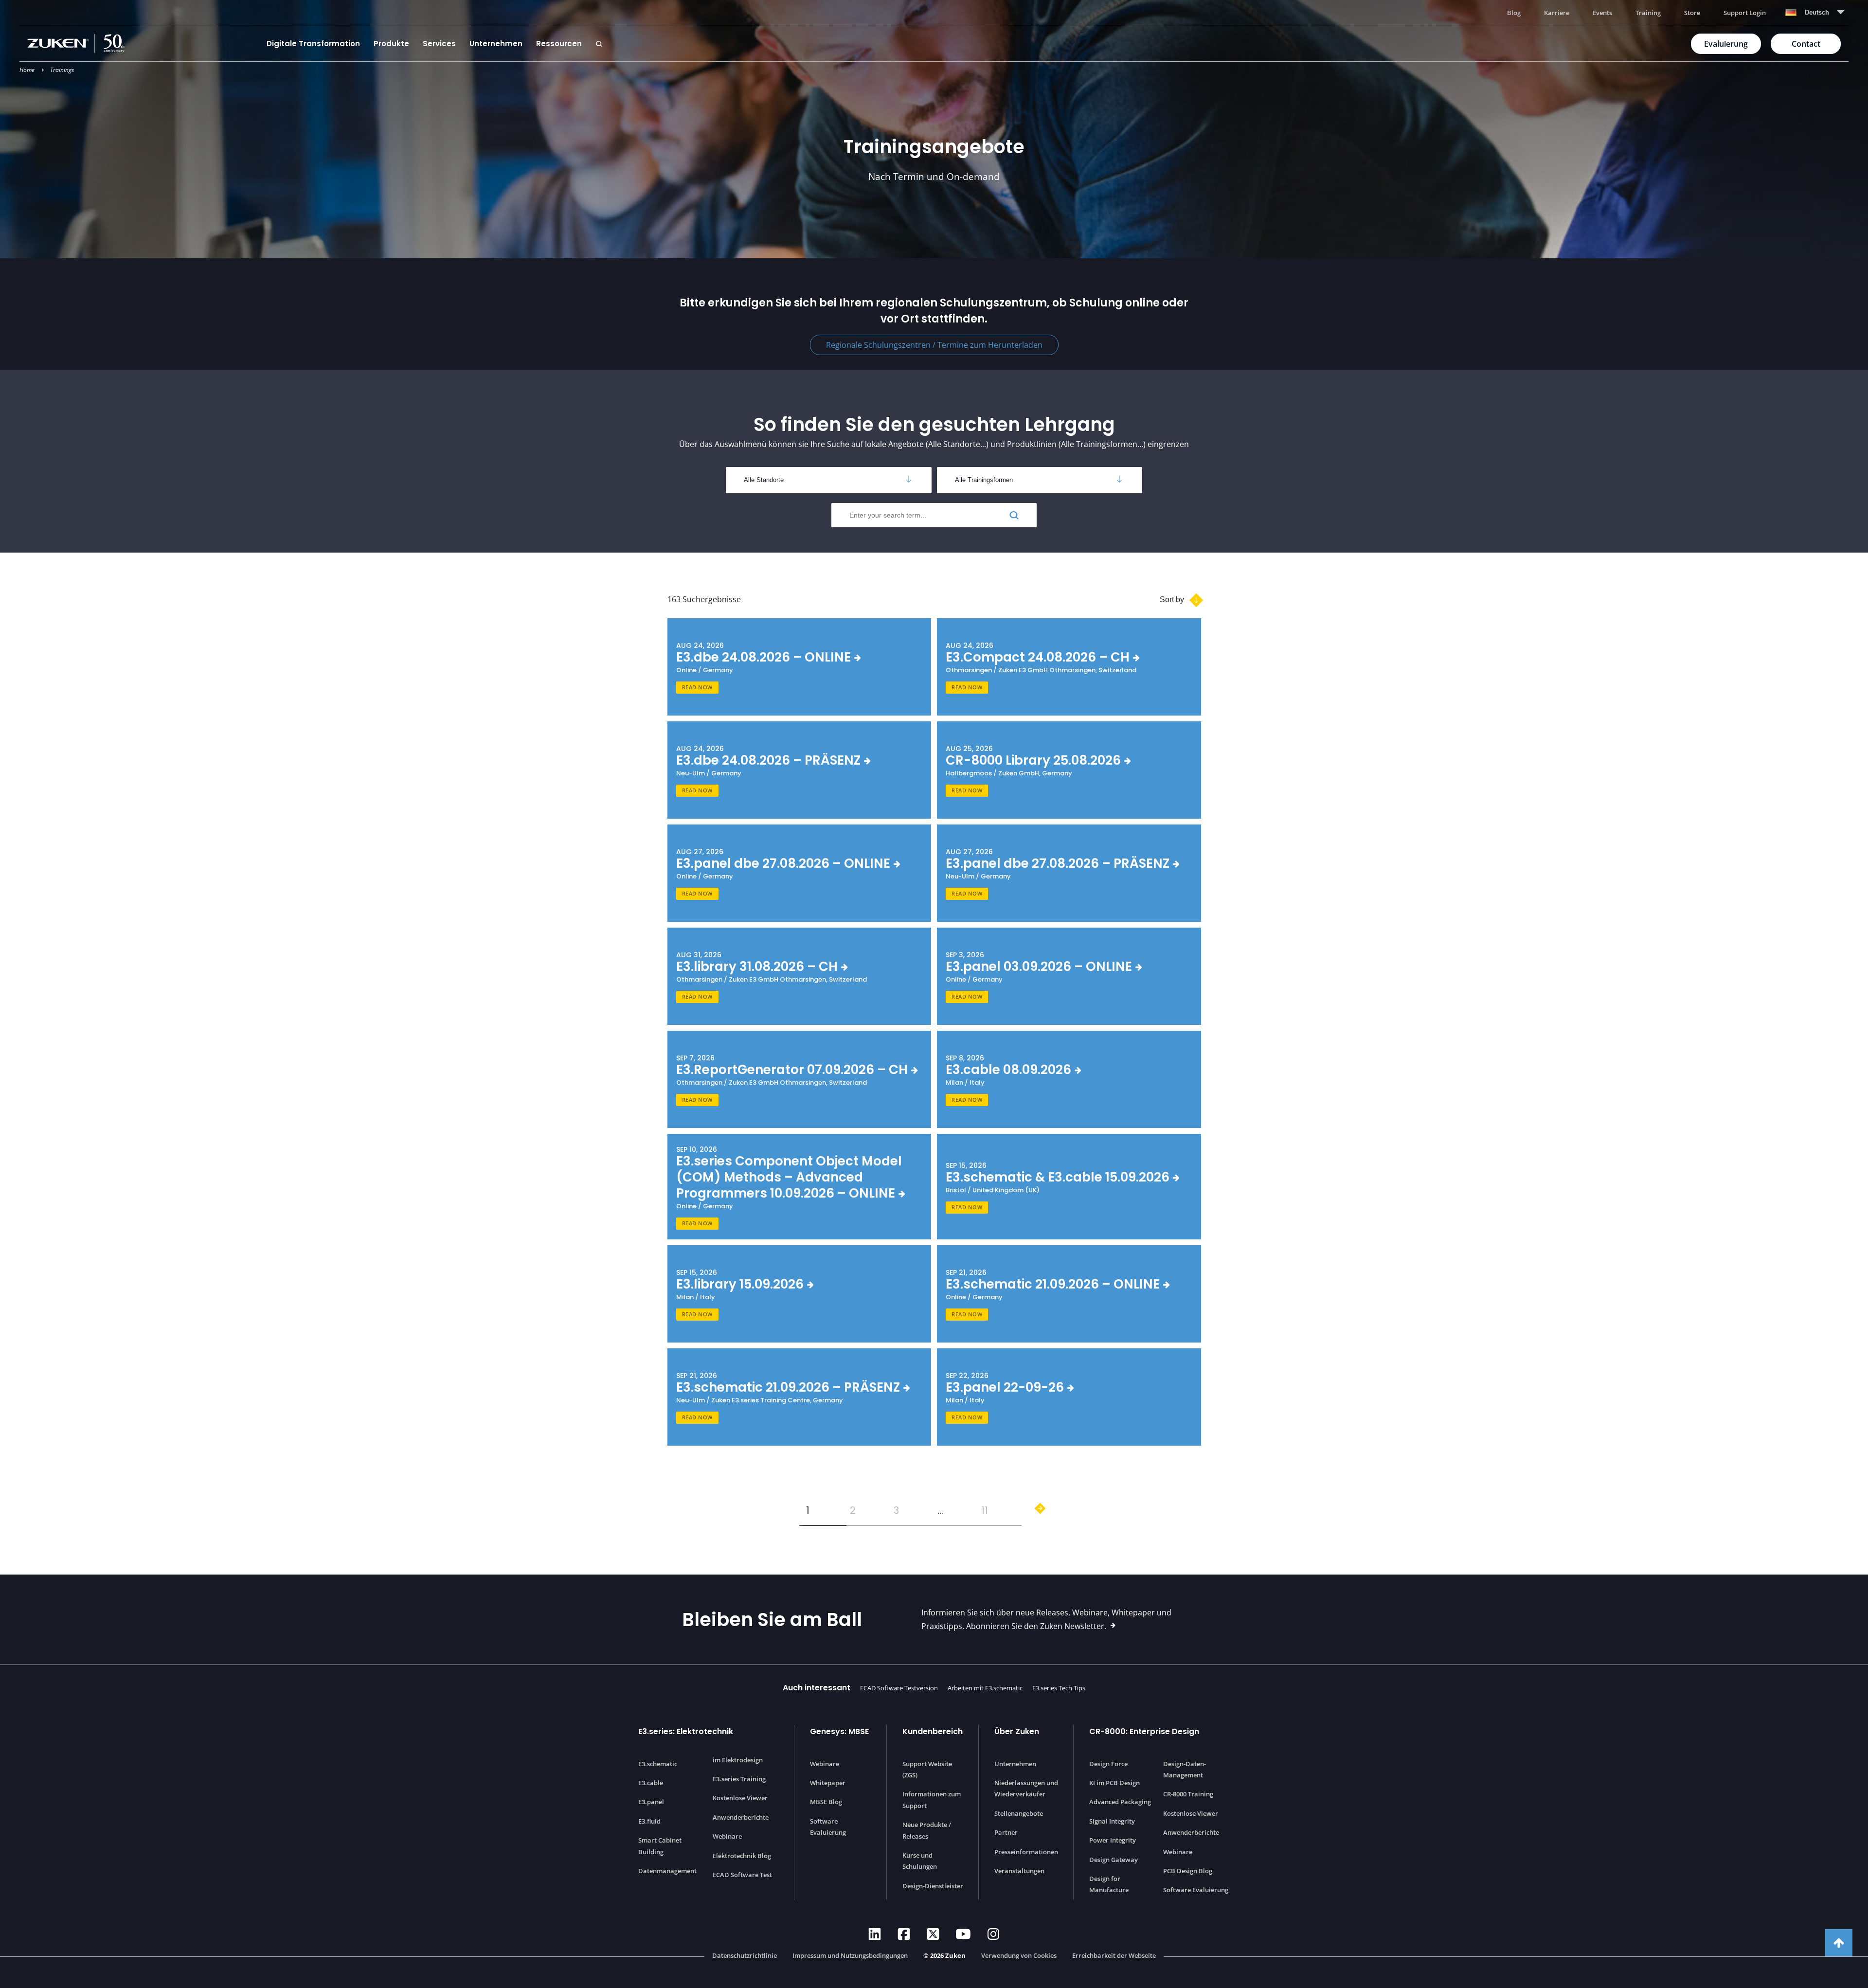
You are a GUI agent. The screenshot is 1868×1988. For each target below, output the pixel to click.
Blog (1514, 13)
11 (985, 1510)
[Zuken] (144, 44)
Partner (1006, 1832)
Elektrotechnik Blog (742, 1856)
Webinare (727, 1836)
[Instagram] (993, 1934)
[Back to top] (1839, 1943)
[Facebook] (904, 1934)
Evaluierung (1726, 44)
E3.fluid (649, 1821)
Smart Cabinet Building (660, 1846)
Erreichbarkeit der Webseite (1114, 1955)
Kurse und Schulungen (920, 1861)
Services (439, 44)
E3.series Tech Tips (1059, 1688)
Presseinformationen (1026, 1852)
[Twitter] (933, 1934)
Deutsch (1817, 12)
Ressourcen (559, 44)
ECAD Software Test (742, 1875)
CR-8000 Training (1188, 1794)
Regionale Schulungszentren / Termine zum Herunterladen (934, 345)
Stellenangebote (1019, 1813)
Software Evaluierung (828, 1827)
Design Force (1108, 1764)
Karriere (1557, 13)
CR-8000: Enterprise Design (1144, 1731)
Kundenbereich (933, 1731)
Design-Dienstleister (933, 1886)
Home (27, 70)
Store (1692, 13)
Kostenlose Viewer (740, 1798)
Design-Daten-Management (1185, 1769)
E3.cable (651, 1783)
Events (1602, 13)
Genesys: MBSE (839, 1731)
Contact (1806, 44)
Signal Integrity (1112, 1821)
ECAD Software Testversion (899, 1688)
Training (1648, 13)
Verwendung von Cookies (1019, 1955)
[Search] (599, 44)
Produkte (391, 44)
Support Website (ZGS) (927, 1769)
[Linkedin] (875, 1934)
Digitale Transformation (313, 44)
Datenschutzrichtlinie (745, 1955)
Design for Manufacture (1109, 1884)
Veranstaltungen (1019, 1871)
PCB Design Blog (1188, 1871)
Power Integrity (1113, 1840)
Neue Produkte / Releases (927, 1830)
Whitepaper (828, 1783)
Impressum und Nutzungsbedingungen (850, 1955)
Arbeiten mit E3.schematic (985, 1688)
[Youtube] (963, 1934)
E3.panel (651, 1802)
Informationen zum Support (932, 1800)
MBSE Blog (826, 1802)
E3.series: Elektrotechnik (686, 1731)
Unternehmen (496, 44)
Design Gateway (1114, 1860)
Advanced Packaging (1120, 1802)
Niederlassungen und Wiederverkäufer (1026, 1788)
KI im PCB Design (1114, 1783)
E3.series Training (739, 1779)
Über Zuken (1017, 1731)
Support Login (1745, 13)
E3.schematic (658, 1764)
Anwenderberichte (741, 1817)
